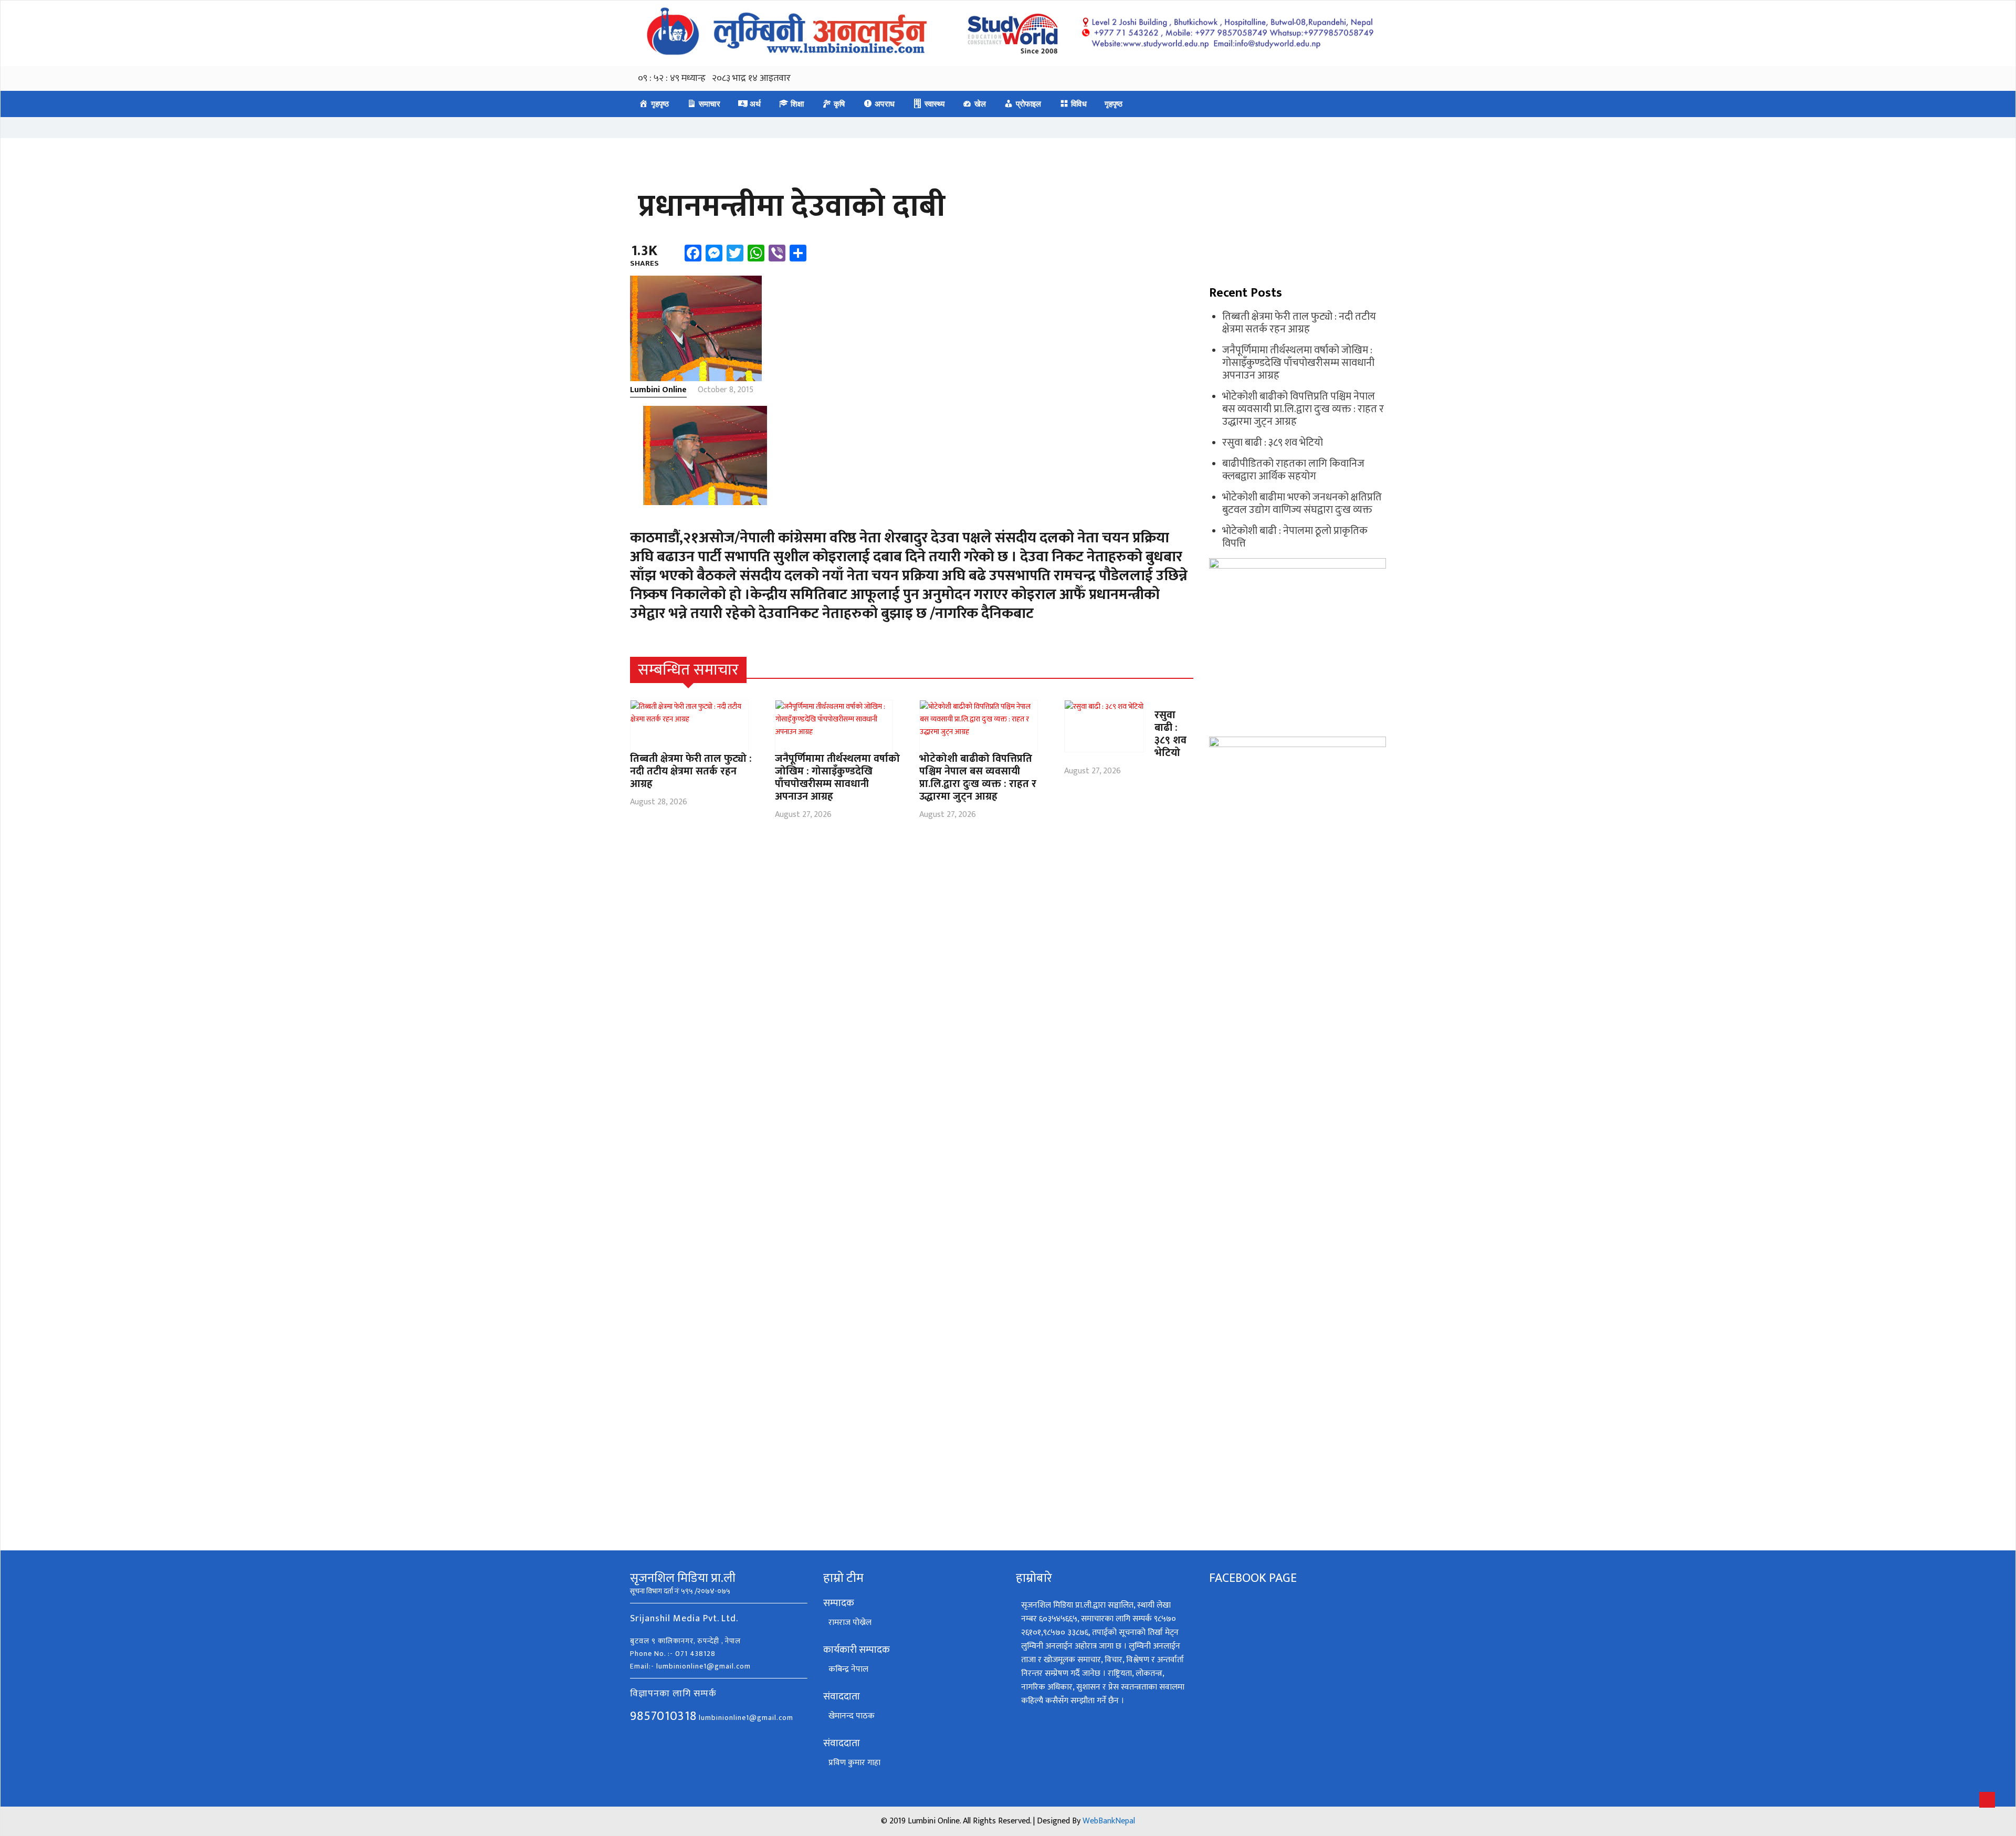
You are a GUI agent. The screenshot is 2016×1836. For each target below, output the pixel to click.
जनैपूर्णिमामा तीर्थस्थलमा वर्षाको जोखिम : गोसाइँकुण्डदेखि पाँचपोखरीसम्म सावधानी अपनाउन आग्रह (837, 778)
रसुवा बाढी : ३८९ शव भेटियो (1170, 734)
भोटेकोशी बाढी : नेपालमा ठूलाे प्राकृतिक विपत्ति (1295, 537)
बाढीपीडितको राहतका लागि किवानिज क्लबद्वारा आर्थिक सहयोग (1293, 470)
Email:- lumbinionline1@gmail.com (690, 1666)
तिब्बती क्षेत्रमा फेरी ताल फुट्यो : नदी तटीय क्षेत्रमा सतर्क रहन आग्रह (691, 771)
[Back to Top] (1987, 1800)
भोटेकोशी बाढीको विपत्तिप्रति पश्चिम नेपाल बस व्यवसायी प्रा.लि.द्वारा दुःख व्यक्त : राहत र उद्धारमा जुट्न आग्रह (978, 778)
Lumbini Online (658, 390)
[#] (1187, 670)
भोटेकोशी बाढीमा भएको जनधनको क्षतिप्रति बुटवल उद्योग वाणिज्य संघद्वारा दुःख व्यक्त (1302, 503)
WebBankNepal (1109, 1821)
